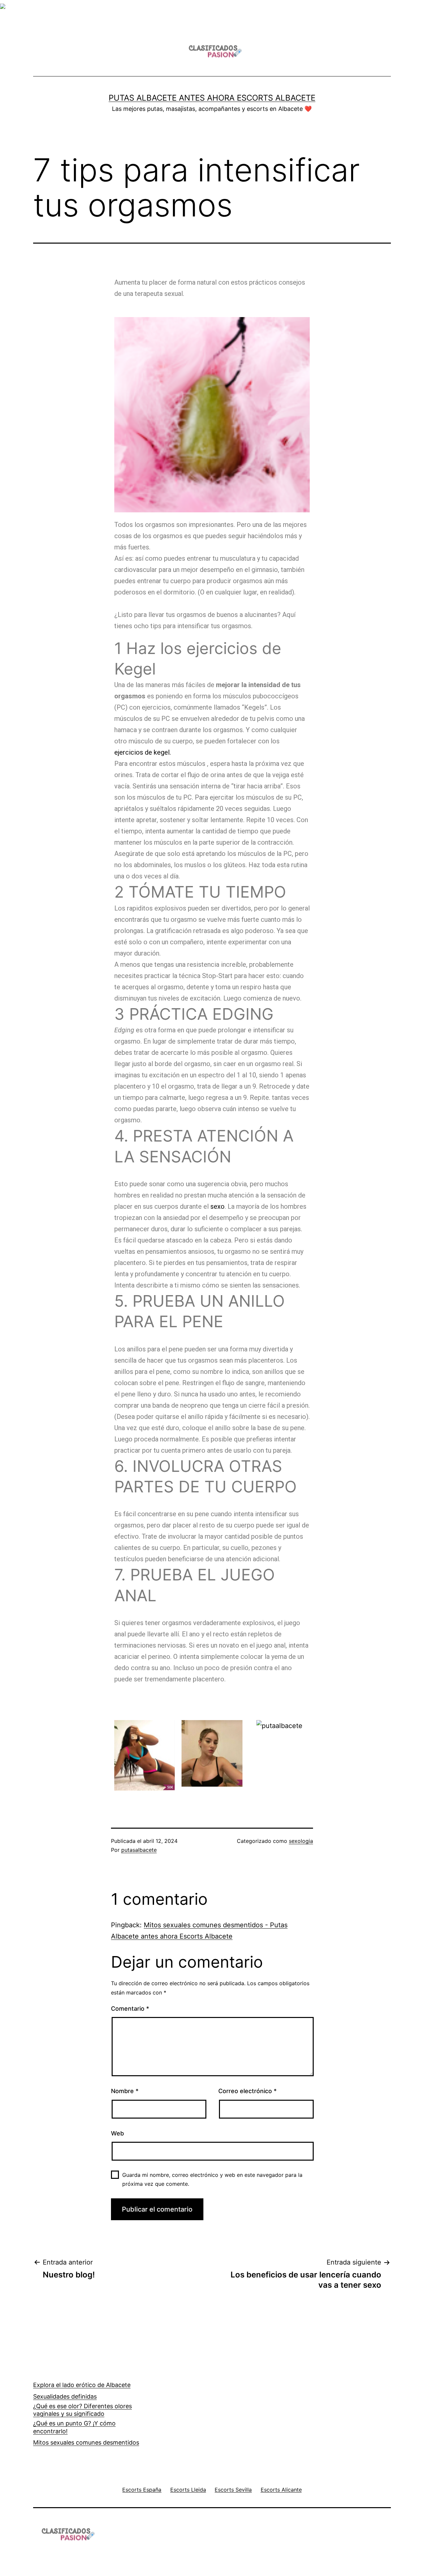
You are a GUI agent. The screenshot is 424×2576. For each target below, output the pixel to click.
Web (117, 2133)
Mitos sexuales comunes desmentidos (86, 2442)
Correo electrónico (247, 2091)
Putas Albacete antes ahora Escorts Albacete (212, 98)
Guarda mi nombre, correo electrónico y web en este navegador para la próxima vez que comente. (212, 2179)
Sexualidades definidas (65, 2396)
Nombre (125, 2091)
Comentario (130, 2009)
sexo (217, 1206)
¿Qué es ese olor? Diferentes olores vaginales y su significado (82, 2410)
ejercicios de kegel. (143, 752)
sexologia (301, 1841)
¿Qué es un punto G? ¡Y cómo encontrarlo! (74, 2427)
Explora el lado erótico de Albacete (82, 2385)
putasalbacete (139, 1850)
